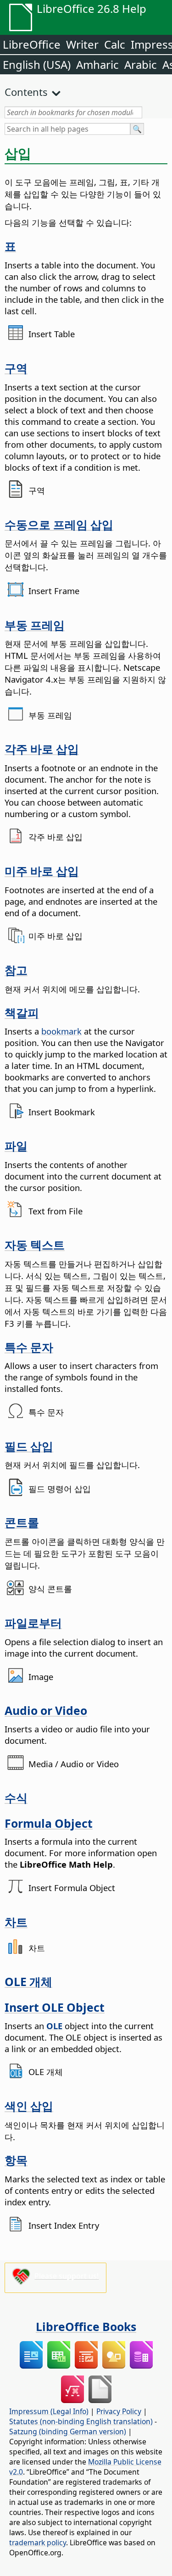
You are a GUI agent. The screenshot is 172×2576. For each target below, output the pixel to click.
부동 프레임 (35, 625)
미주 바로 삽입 (42, 871)
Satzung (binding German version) (68, 2431)
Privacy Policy (119, 2411)
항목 (16, 2160)
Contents (26, 92)
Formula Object (49, 1823)
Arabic (141, 64)
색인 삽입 (29, 2106)
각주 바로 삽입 (42, 749)
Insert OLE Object (55, 2007)
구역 (16, 368)
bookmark (61, 1031)
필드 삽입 (29, 1446)
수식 (16, 1797)
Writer (82, 44)
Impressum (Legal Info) (49, 2411)
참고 (16, 970)
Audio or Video (46, 1710)
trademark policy (38, 2543)
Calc (115, 44)
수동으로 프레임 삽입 (59, 524)
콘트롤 (22, 1522)
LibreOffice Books (86, 2326)
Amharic (97, 64)
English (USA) (37, 64)
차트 (16, 1922)
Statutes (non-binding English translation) (81, 2421)
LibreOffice (32, 44)
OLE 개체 (28, 1981)
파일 (16, 1146)
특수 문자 (29, 1347)
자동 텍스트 (35, 1245)
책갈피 (22, 1013)
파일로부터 (33, 1623)
